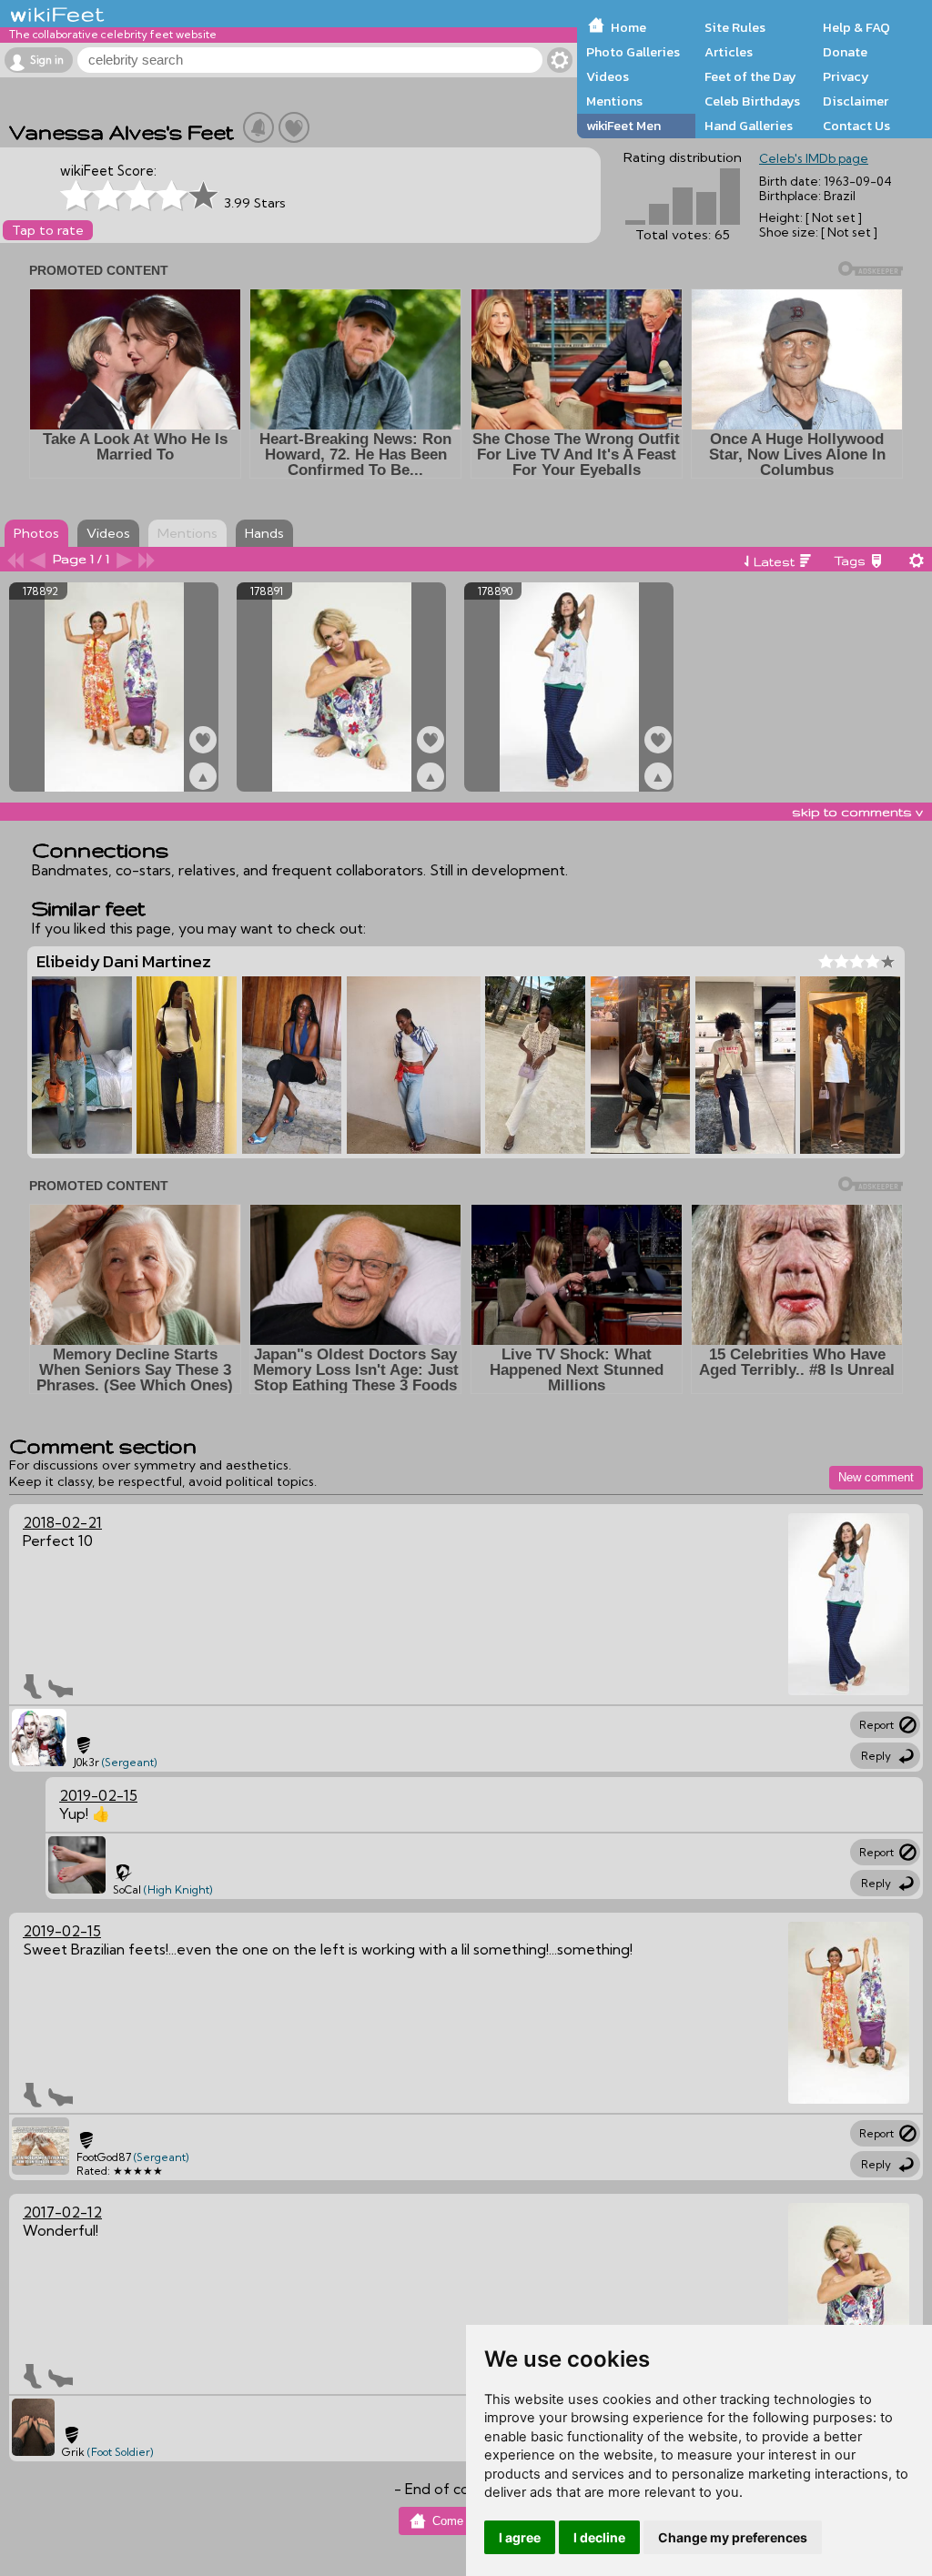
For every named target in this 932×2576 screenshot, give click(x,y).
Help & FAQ (856, 27)
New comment (876, 1477)
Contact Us (856, 126)
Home (628, 27)
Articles (729, 52)
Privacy (846, 76)
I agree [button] (520, 2537)
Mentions (614, 101)
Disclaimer (856, 101)
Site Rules (735, 27)
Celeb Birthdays (752, 101)
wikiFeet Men (623, 126)
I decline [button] (599, 2537)
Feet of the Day (750, 76)
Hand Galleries (749, 126)
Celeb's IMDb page (814, 158)
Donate (845, 52)
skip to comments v (857, 812)
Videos (608, 76)
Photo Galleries (633, 52)
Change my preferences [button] (733, 2537)
